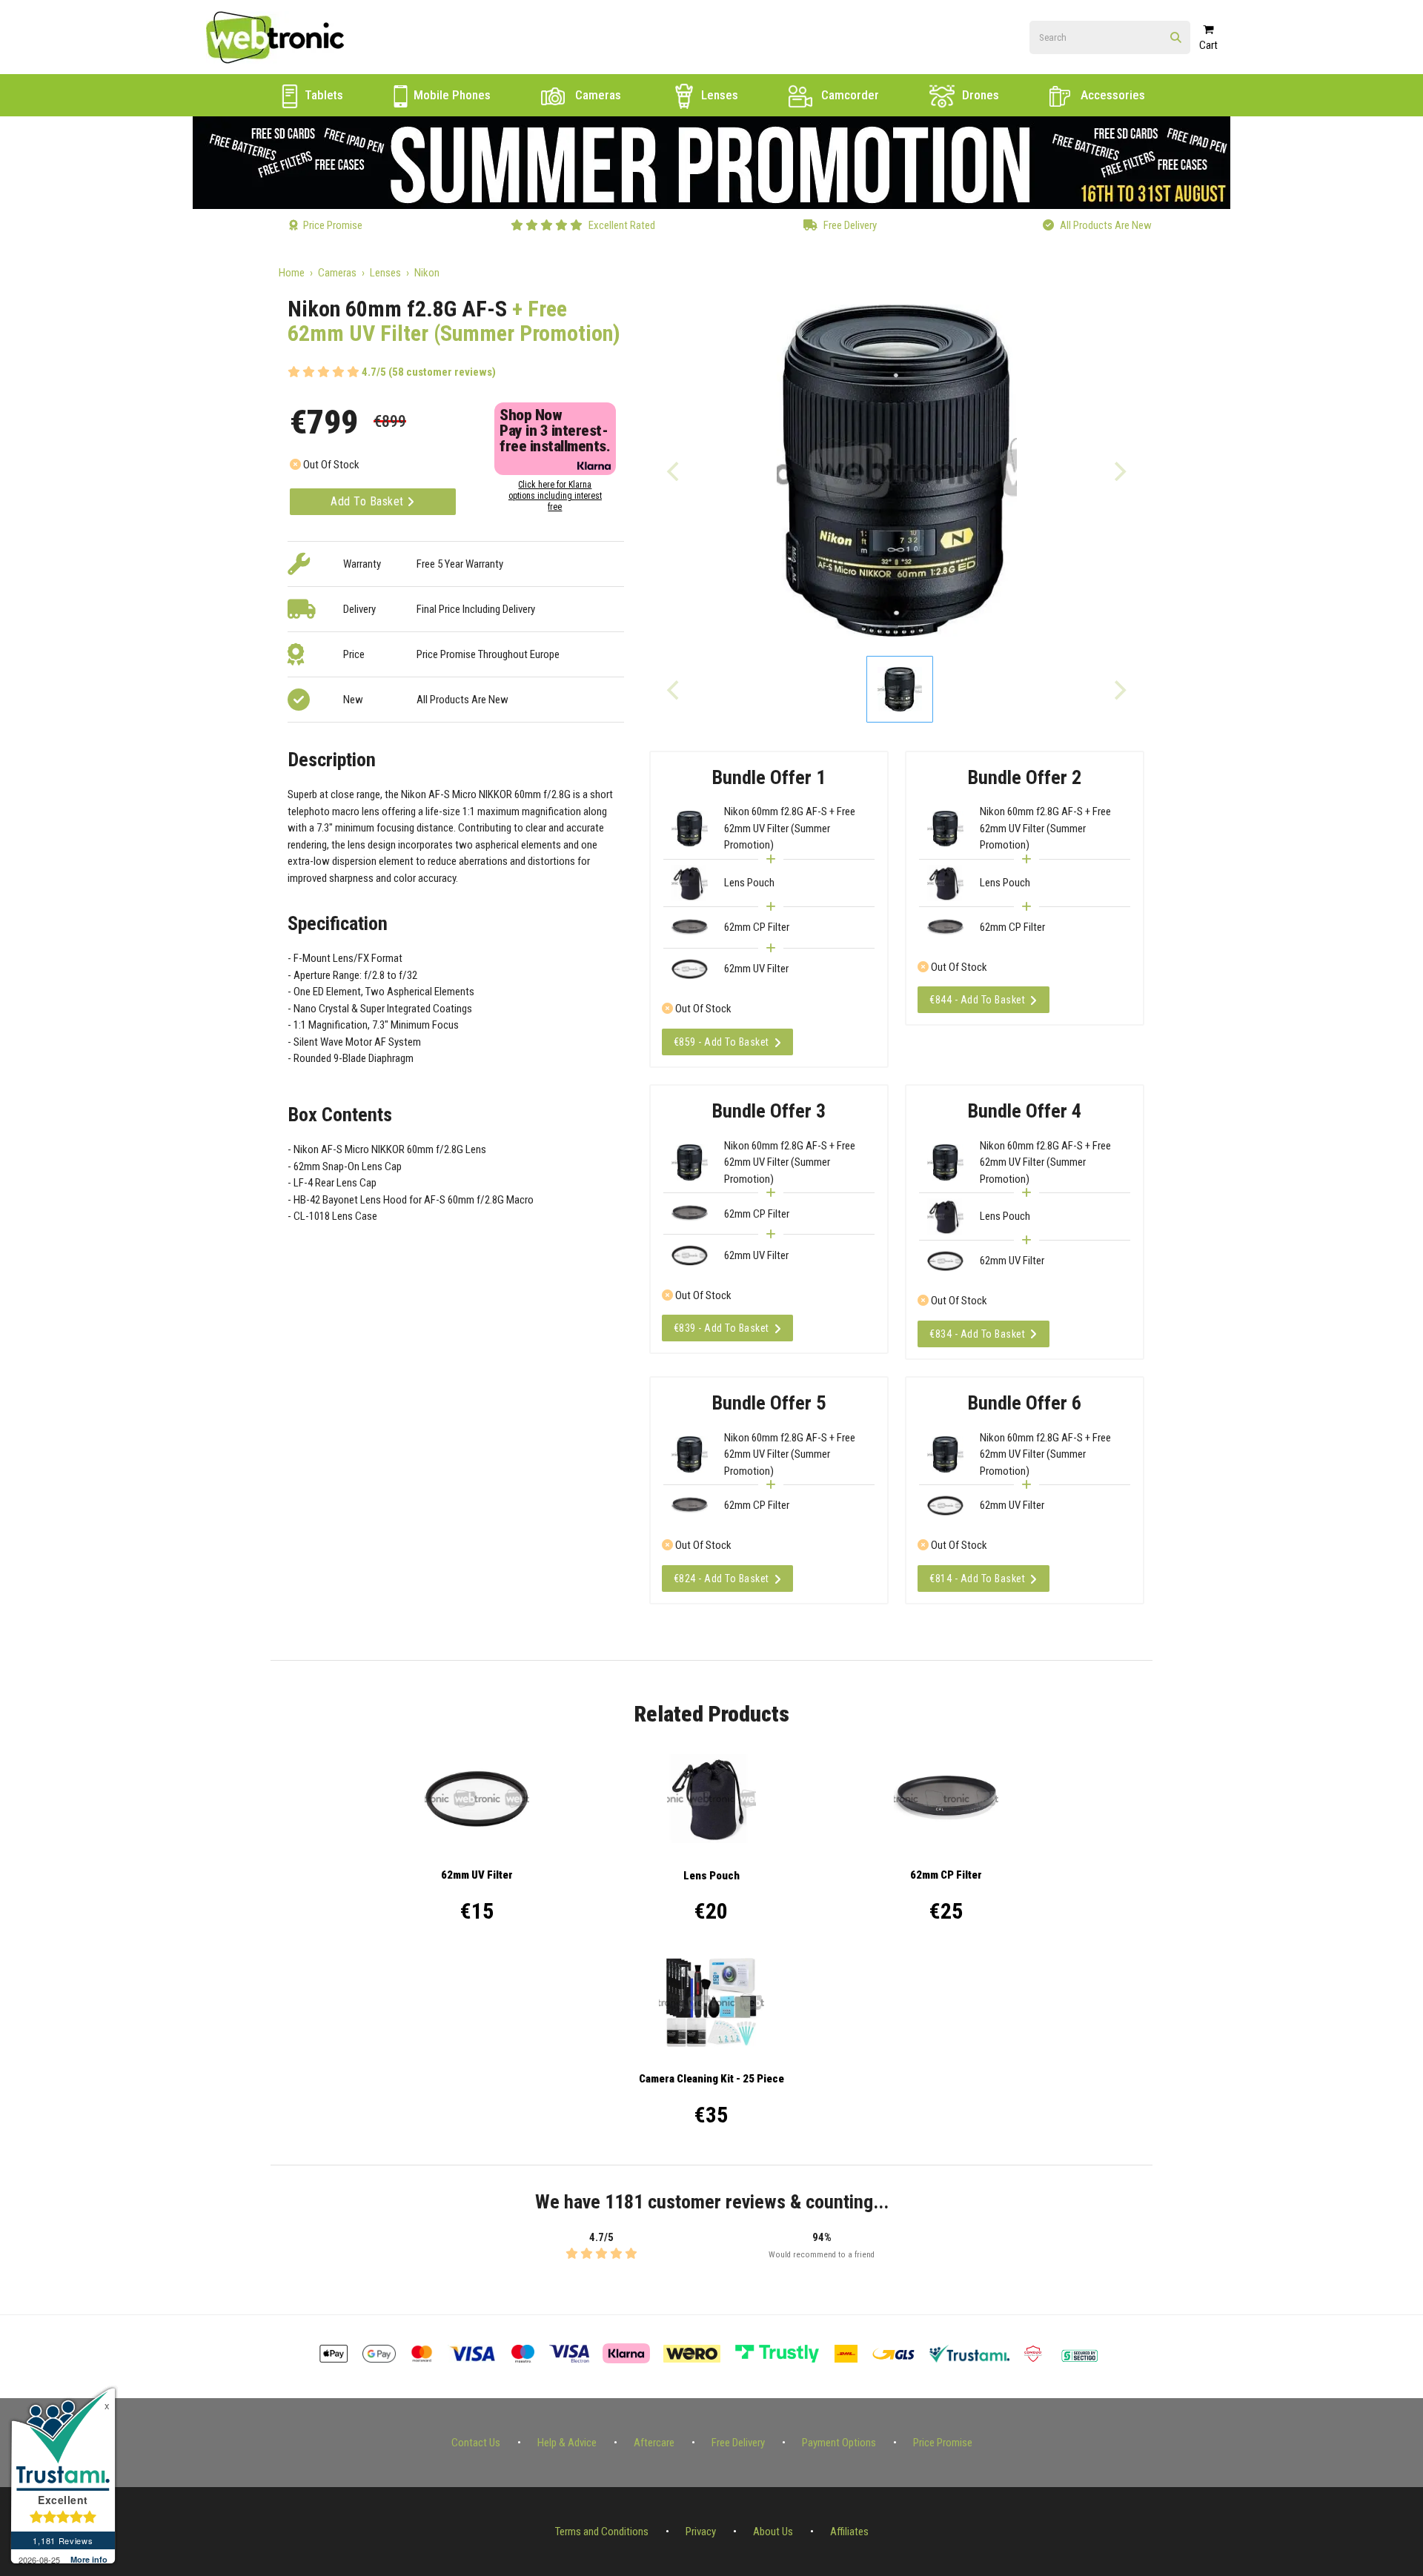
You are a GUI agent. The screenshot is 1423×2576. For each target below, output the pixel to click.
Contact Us (476, 2443)
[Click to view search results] (1176, 38)
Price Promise (943, 2443)
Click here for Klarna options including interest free (555, 496)
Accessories (1111, 95)
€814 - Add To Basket (977, 1579)
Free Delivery (738, 2443)
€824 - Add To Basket (722, 1579)
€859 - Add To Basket (722, 1042)
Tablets (322, 95)
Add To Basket (369, 501)
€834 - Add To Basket (977, 1334)
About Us (773, 2532)
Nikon (427, 273)
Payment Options (839, 2443)
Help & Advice (567, 2443)
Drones (979, 95)
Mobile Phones (451, 95)
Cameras (597, 95)
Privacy (701, 2532)
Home (292, 273)
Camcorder (849, 95)
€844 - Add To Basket (977, 1000)
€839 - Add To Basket (722, 1328)
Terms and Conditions (602, 2532)
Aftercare (654, 2443)
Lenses (718, 95)
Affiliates (849, 2532)
